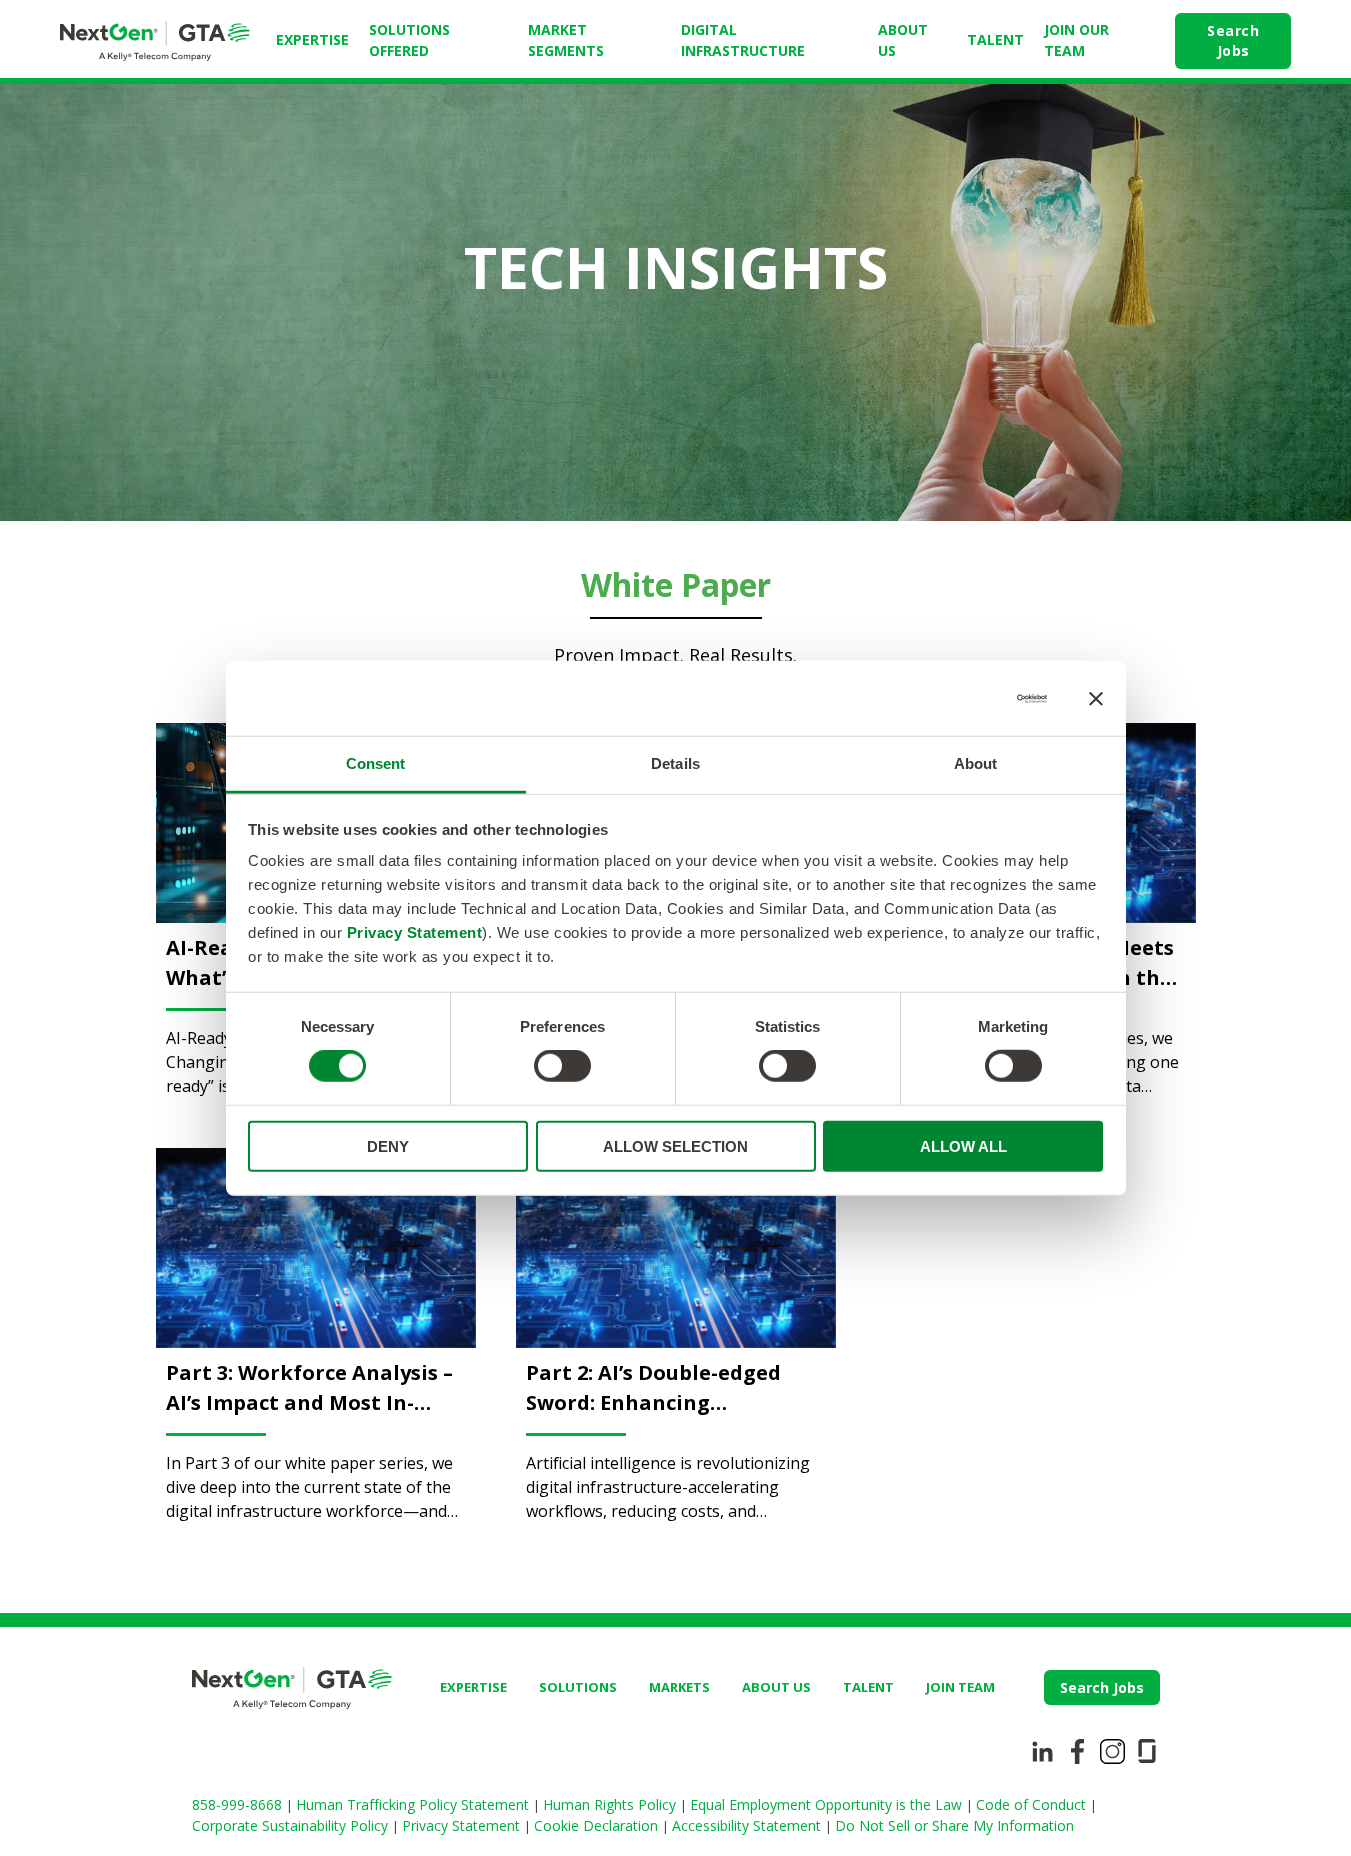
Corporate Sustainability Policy (292, 1825)
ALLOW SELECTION (675, 1146)
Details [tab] (675, 763)
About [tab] (976, 763)
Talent (995, 39)
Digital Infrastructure (743, 40)
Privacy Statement (415, 932)
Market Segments (566, 40)
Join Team (960, 1687)
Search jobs (1102, 1687)
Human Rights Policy (611, 1804)
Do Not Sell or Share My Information (954, 1825)
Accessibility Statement (748, 1825)
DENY (388, 1146)
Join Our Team (1076, 40)
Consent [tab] (376, 763)
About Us (903, 40)
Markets (679, 1687)
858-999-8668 (239, 1804)
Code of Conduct (1033, 1804)
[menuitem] (312, 41)
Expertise (312, 39)
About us (776, 1687)
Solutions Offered (409, 40)
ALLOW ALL (963, 1146)
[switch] (562, 1066)
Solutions (578, 1687)
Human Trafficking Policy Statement (414, 1804)
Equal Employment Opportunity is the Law (828, 1804)
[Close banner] (1096, 698)
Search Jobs (1233, 40)
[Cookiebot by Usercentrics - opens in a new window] (959, 698)
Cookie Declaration (598, 1825)
